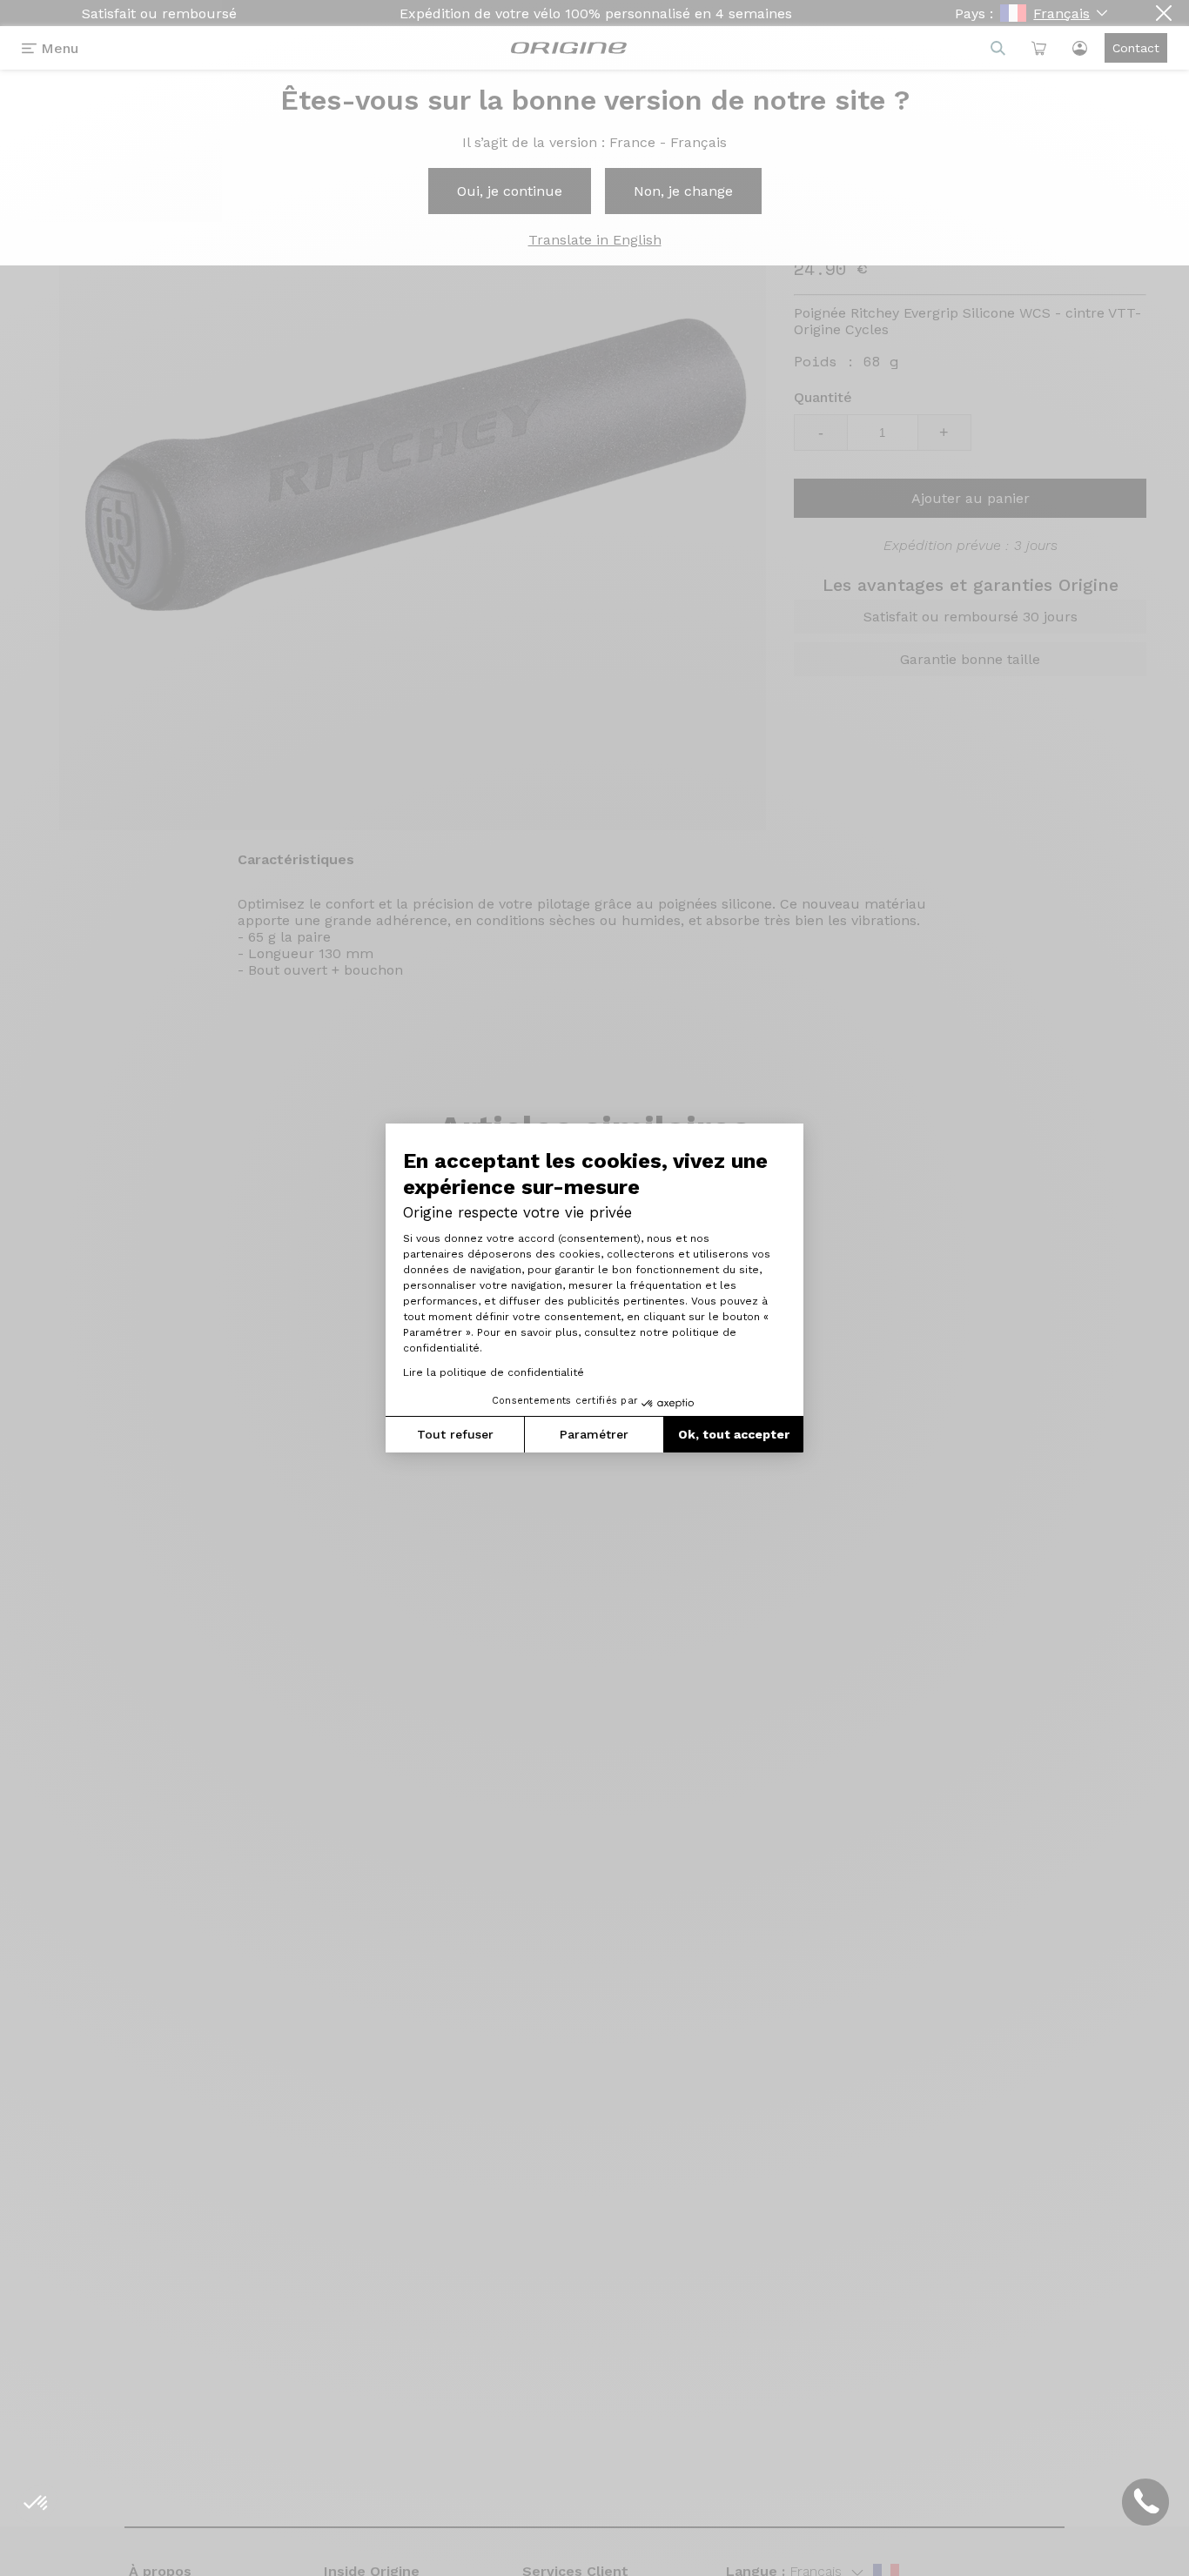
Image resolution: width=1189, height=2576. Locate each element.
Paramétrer (594, 1434)
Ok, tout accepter (734, 1434)
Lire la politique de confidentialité (494, 1372)
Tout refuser (455, 1434)
